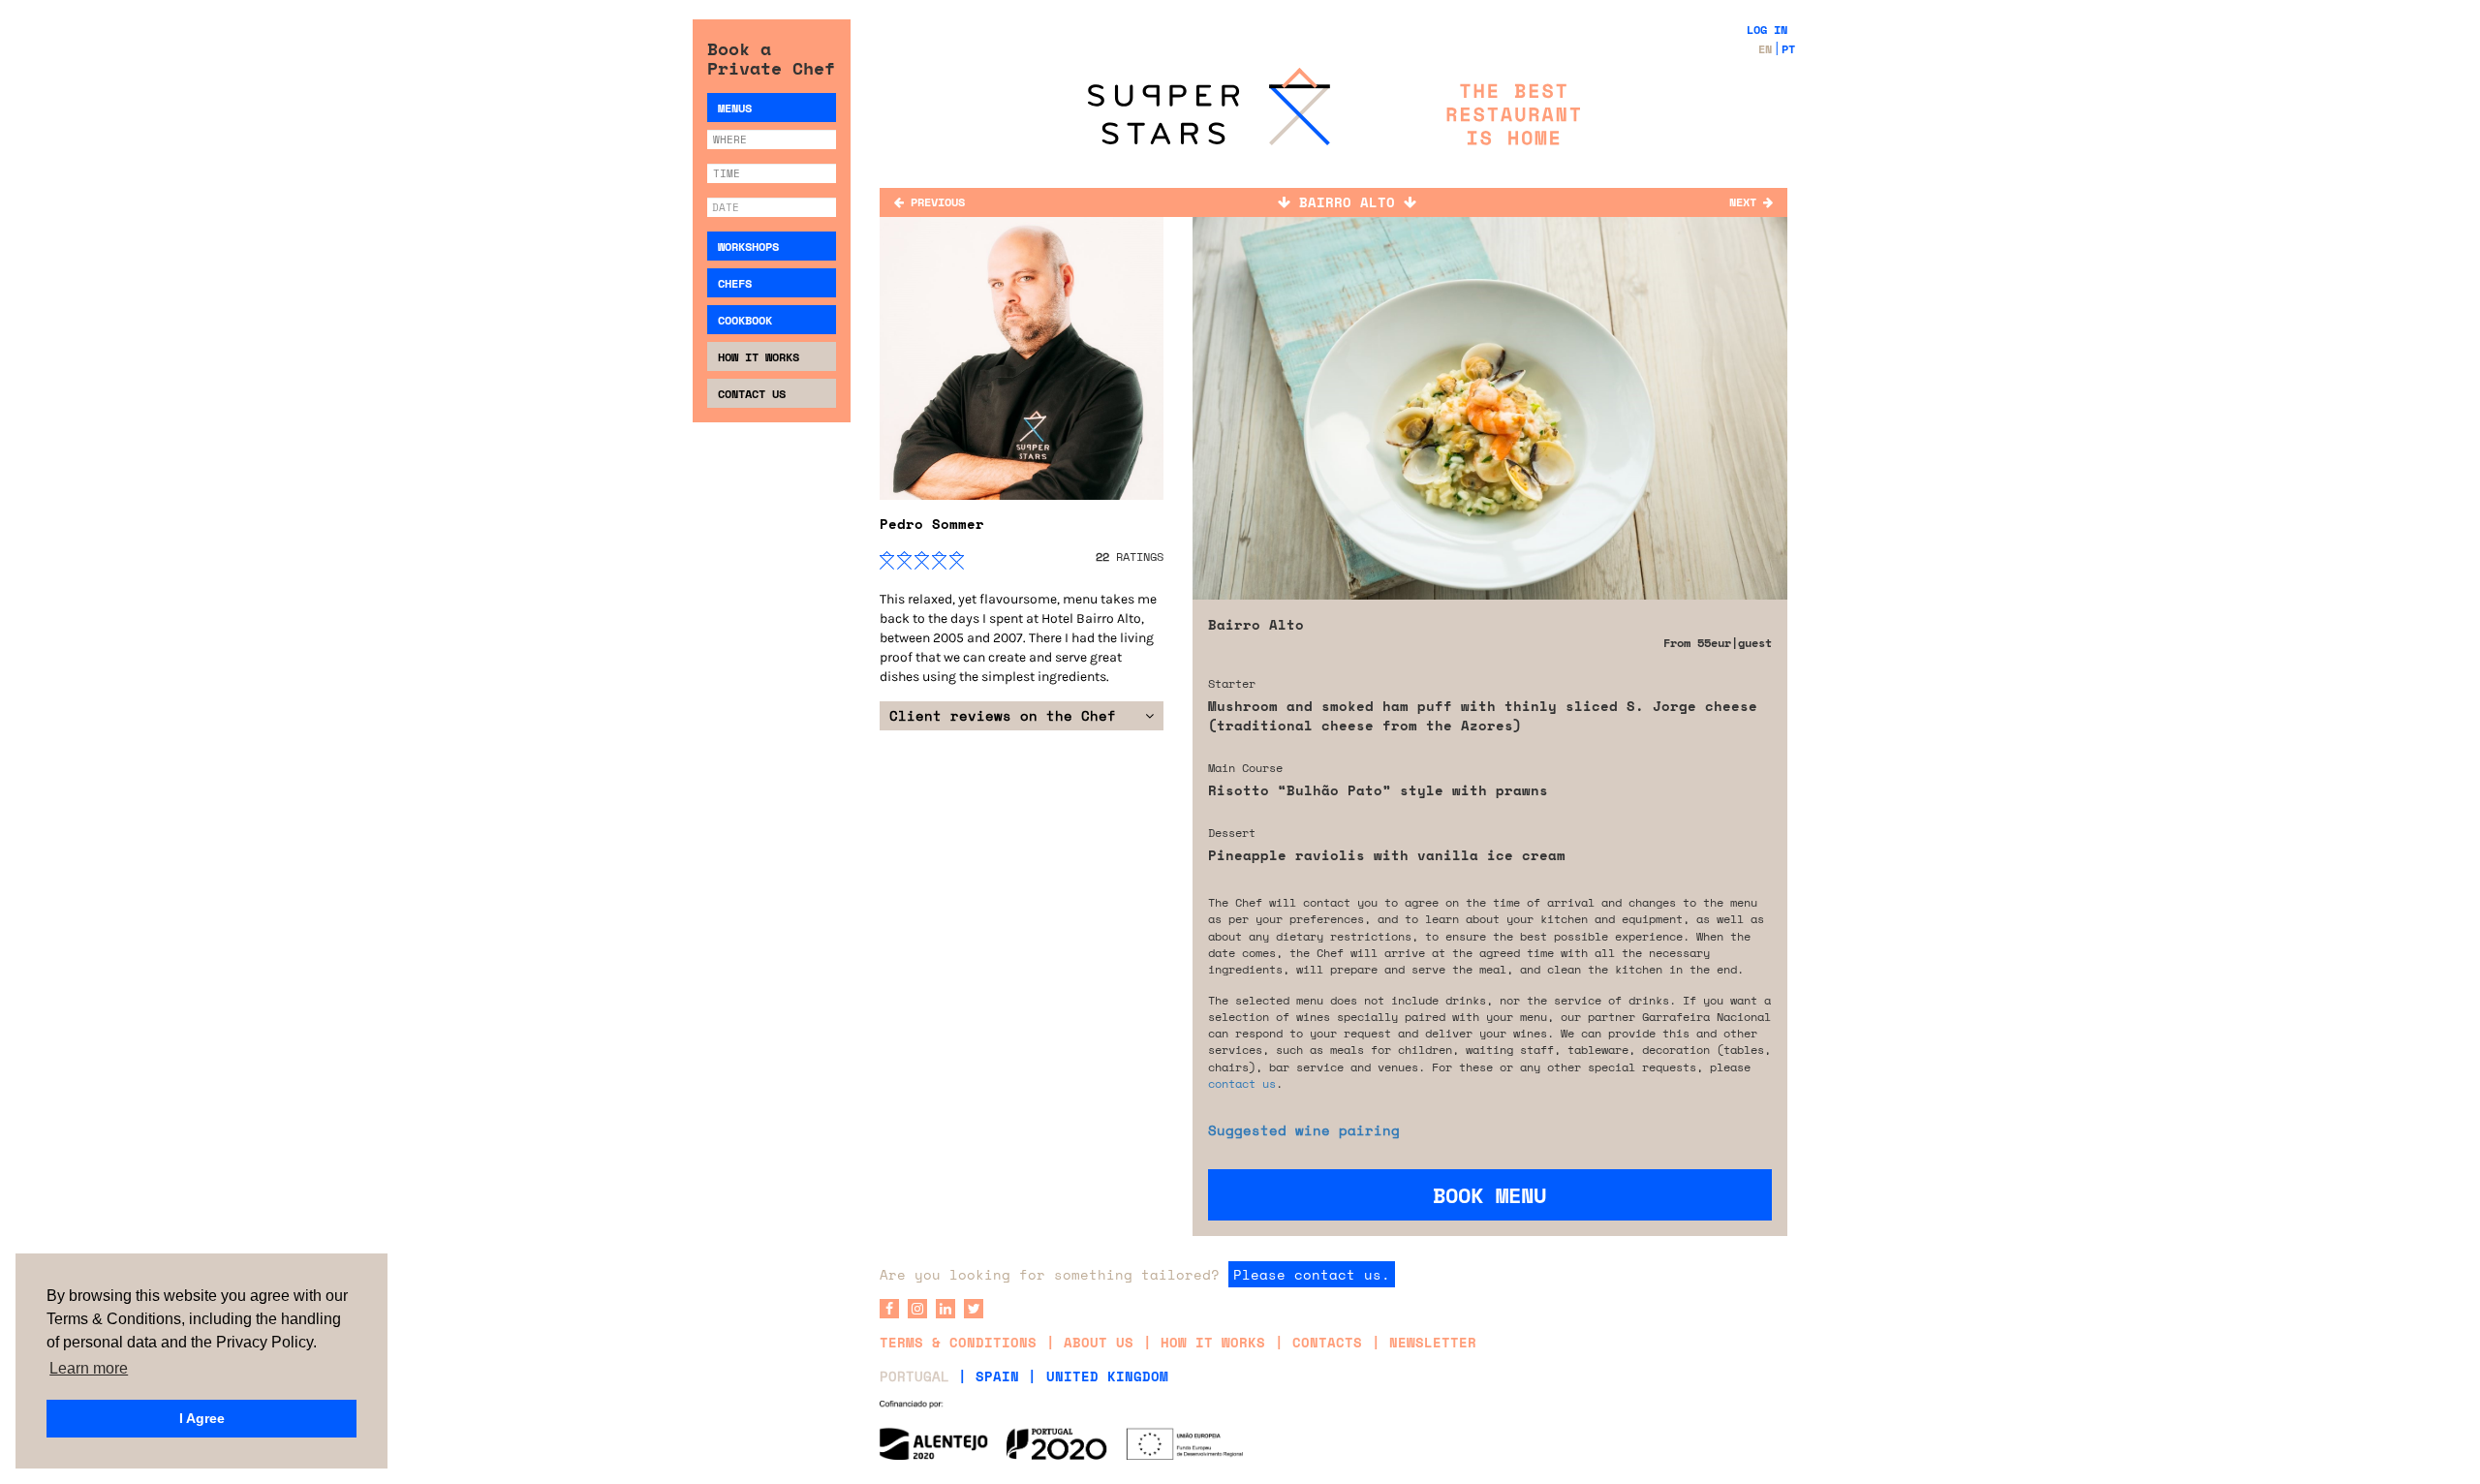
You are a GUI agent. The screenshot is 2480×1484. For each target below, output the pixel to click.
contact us (1242, 1083)
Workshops (748, 247)
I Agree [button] (202, 1418)
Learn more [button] (89, 1368)
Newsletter (1433, 1342)
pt (1788, 49)
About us (1099, 1342)
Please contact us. (1312, 1274)
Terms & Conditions (958, 1342)
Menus (735, 108)
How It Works (759, 357)
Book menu (1489, 1195)
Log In (1767, 30)
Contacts (1327, 1342)
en (1765, 49)
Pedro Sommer (932, 524)
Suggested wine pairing (1304, 1130)
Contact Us (752, 394)
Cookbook (745, 320)
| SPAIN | (997, 1376)
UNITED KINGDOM (1107, 1376)
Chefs (735, 283)
